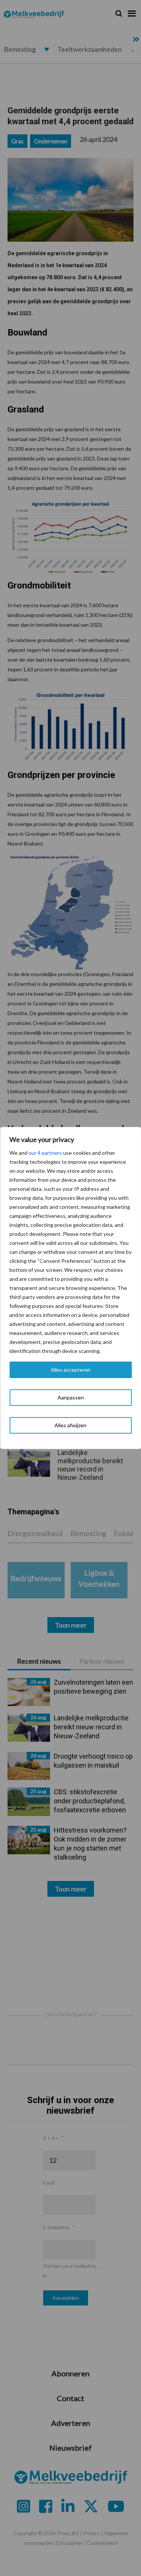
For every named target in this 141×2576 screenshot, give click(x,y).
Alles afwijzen (70, 1425)
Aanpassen (71, 1397)
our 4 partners (45, 1153)
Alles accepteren (71, 1370)
